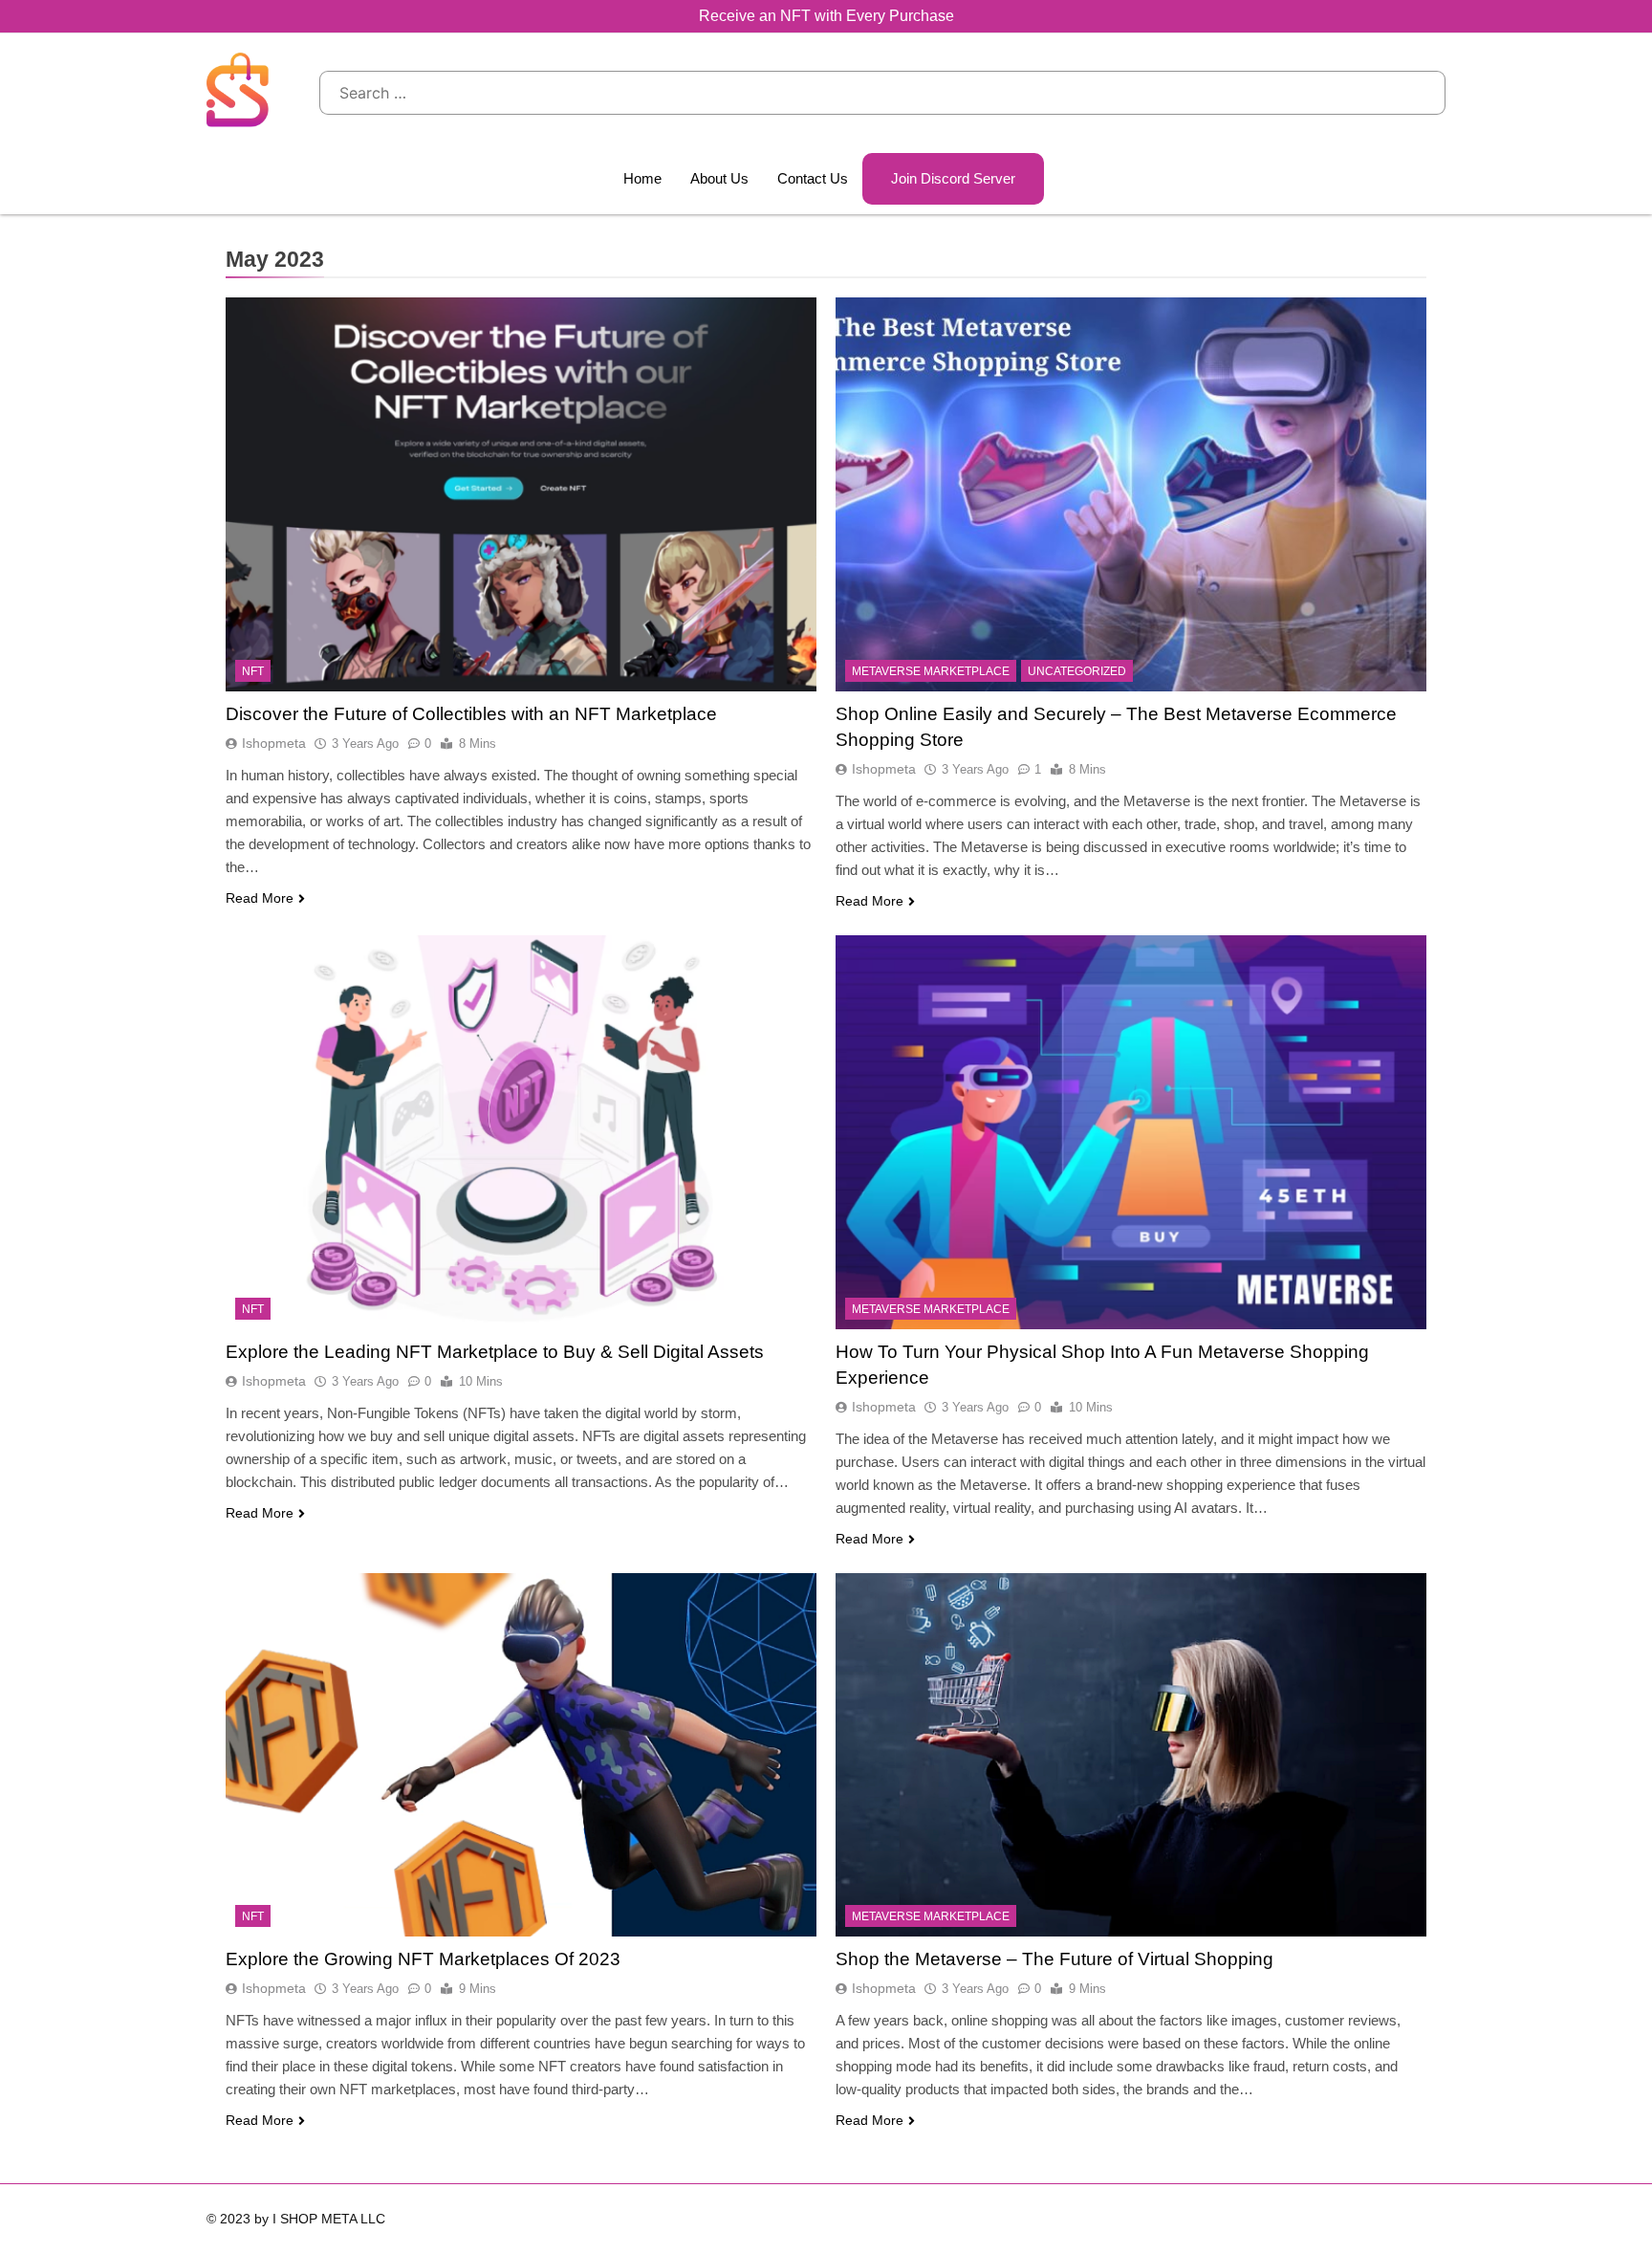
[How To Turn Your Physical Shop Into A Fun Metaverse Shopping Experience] (1131, 1132)
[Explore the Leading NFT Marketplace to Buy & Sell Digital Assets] (521, 1132)
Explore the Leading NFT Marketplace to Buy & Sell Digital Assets (495, 1352)
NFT (253, 671)
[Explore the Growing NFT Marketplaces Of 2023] (521, 1755)
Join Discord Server (953, 178)
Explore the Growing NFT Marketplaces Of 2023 (423, 1959)
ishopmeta (274, 743)
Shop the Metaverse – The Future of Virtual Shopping (1054, 1959)
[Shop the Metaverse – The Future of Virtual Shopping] (1131, 1755)
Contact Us (813, 178)
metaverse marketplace (931, 671)
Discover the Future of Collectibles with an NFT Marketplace (471, 714)
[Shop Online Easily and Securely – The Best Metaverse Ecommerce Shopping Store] (1131, 494)
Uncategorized (1077, 671)
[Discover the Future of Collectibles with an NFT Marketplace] (521, 494)
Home (642, 178)
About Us (719, 178)
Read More (260, 898)
